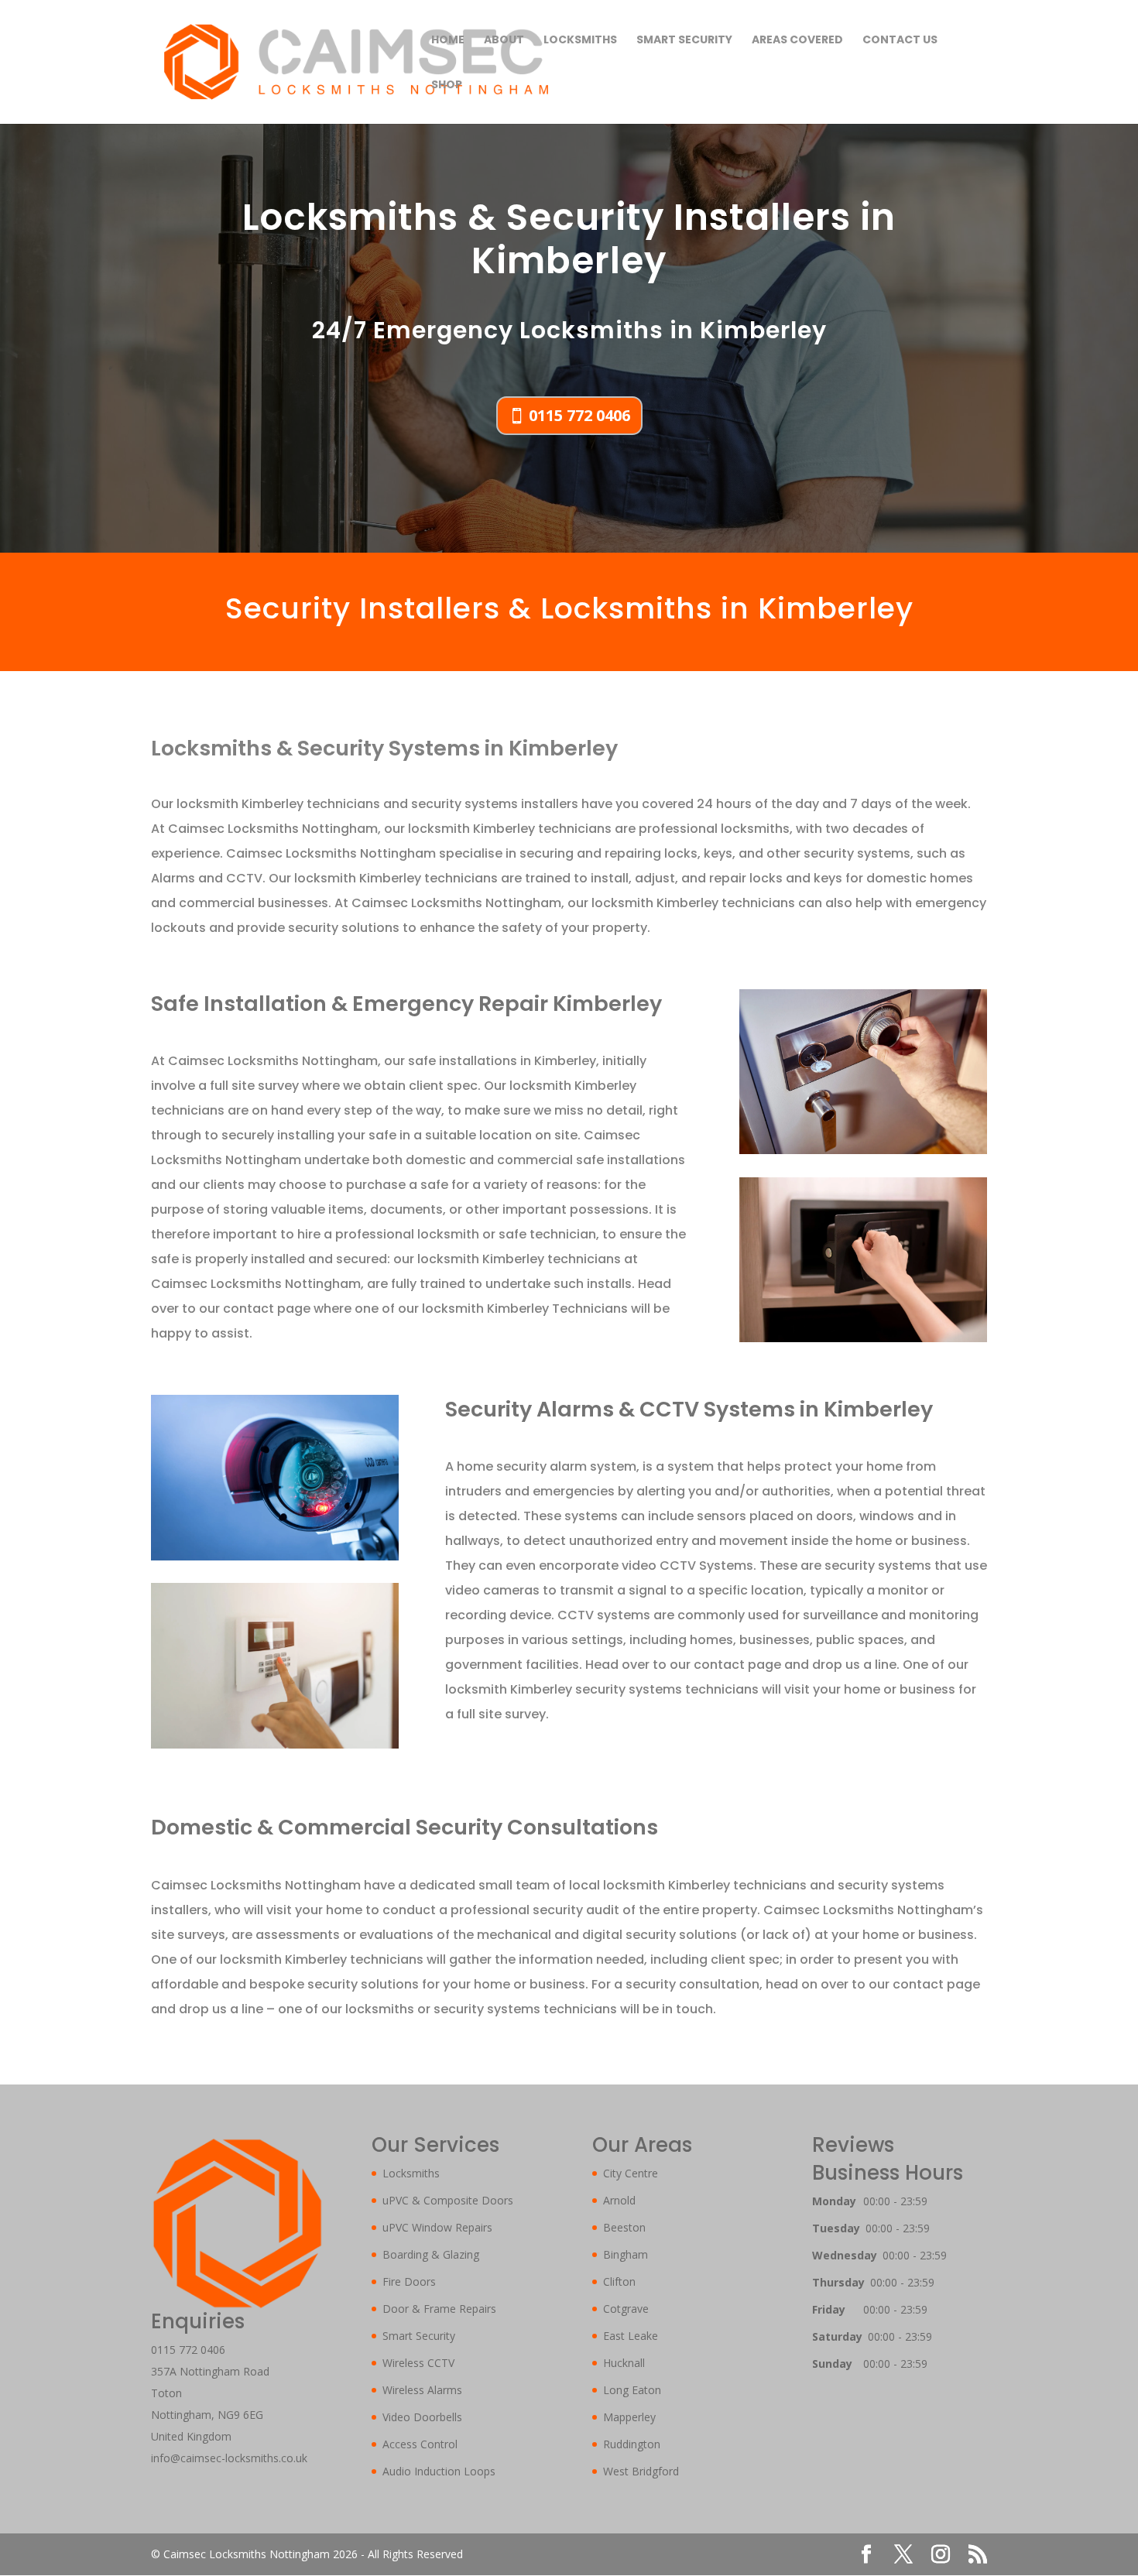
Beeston (624, 2227)
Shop (447, 86)
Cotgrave (626, 2309)
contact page (268, 1309)
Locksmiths (580, 41)
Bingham (626, 2254)
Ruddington (632, 2444)
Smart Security (684, 41)
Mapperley (629, 2417)
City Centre (631, 2173)
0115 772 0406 (579, 415)
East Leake (631, 2336)
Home (448, 41)
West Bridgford (641, 2471)
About (504, 41)
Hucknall (624, 2363)
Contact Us (900, 41)
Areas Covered (797, 41)
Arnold (619, 2200)
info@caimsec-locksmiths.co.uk (229, 2458)
